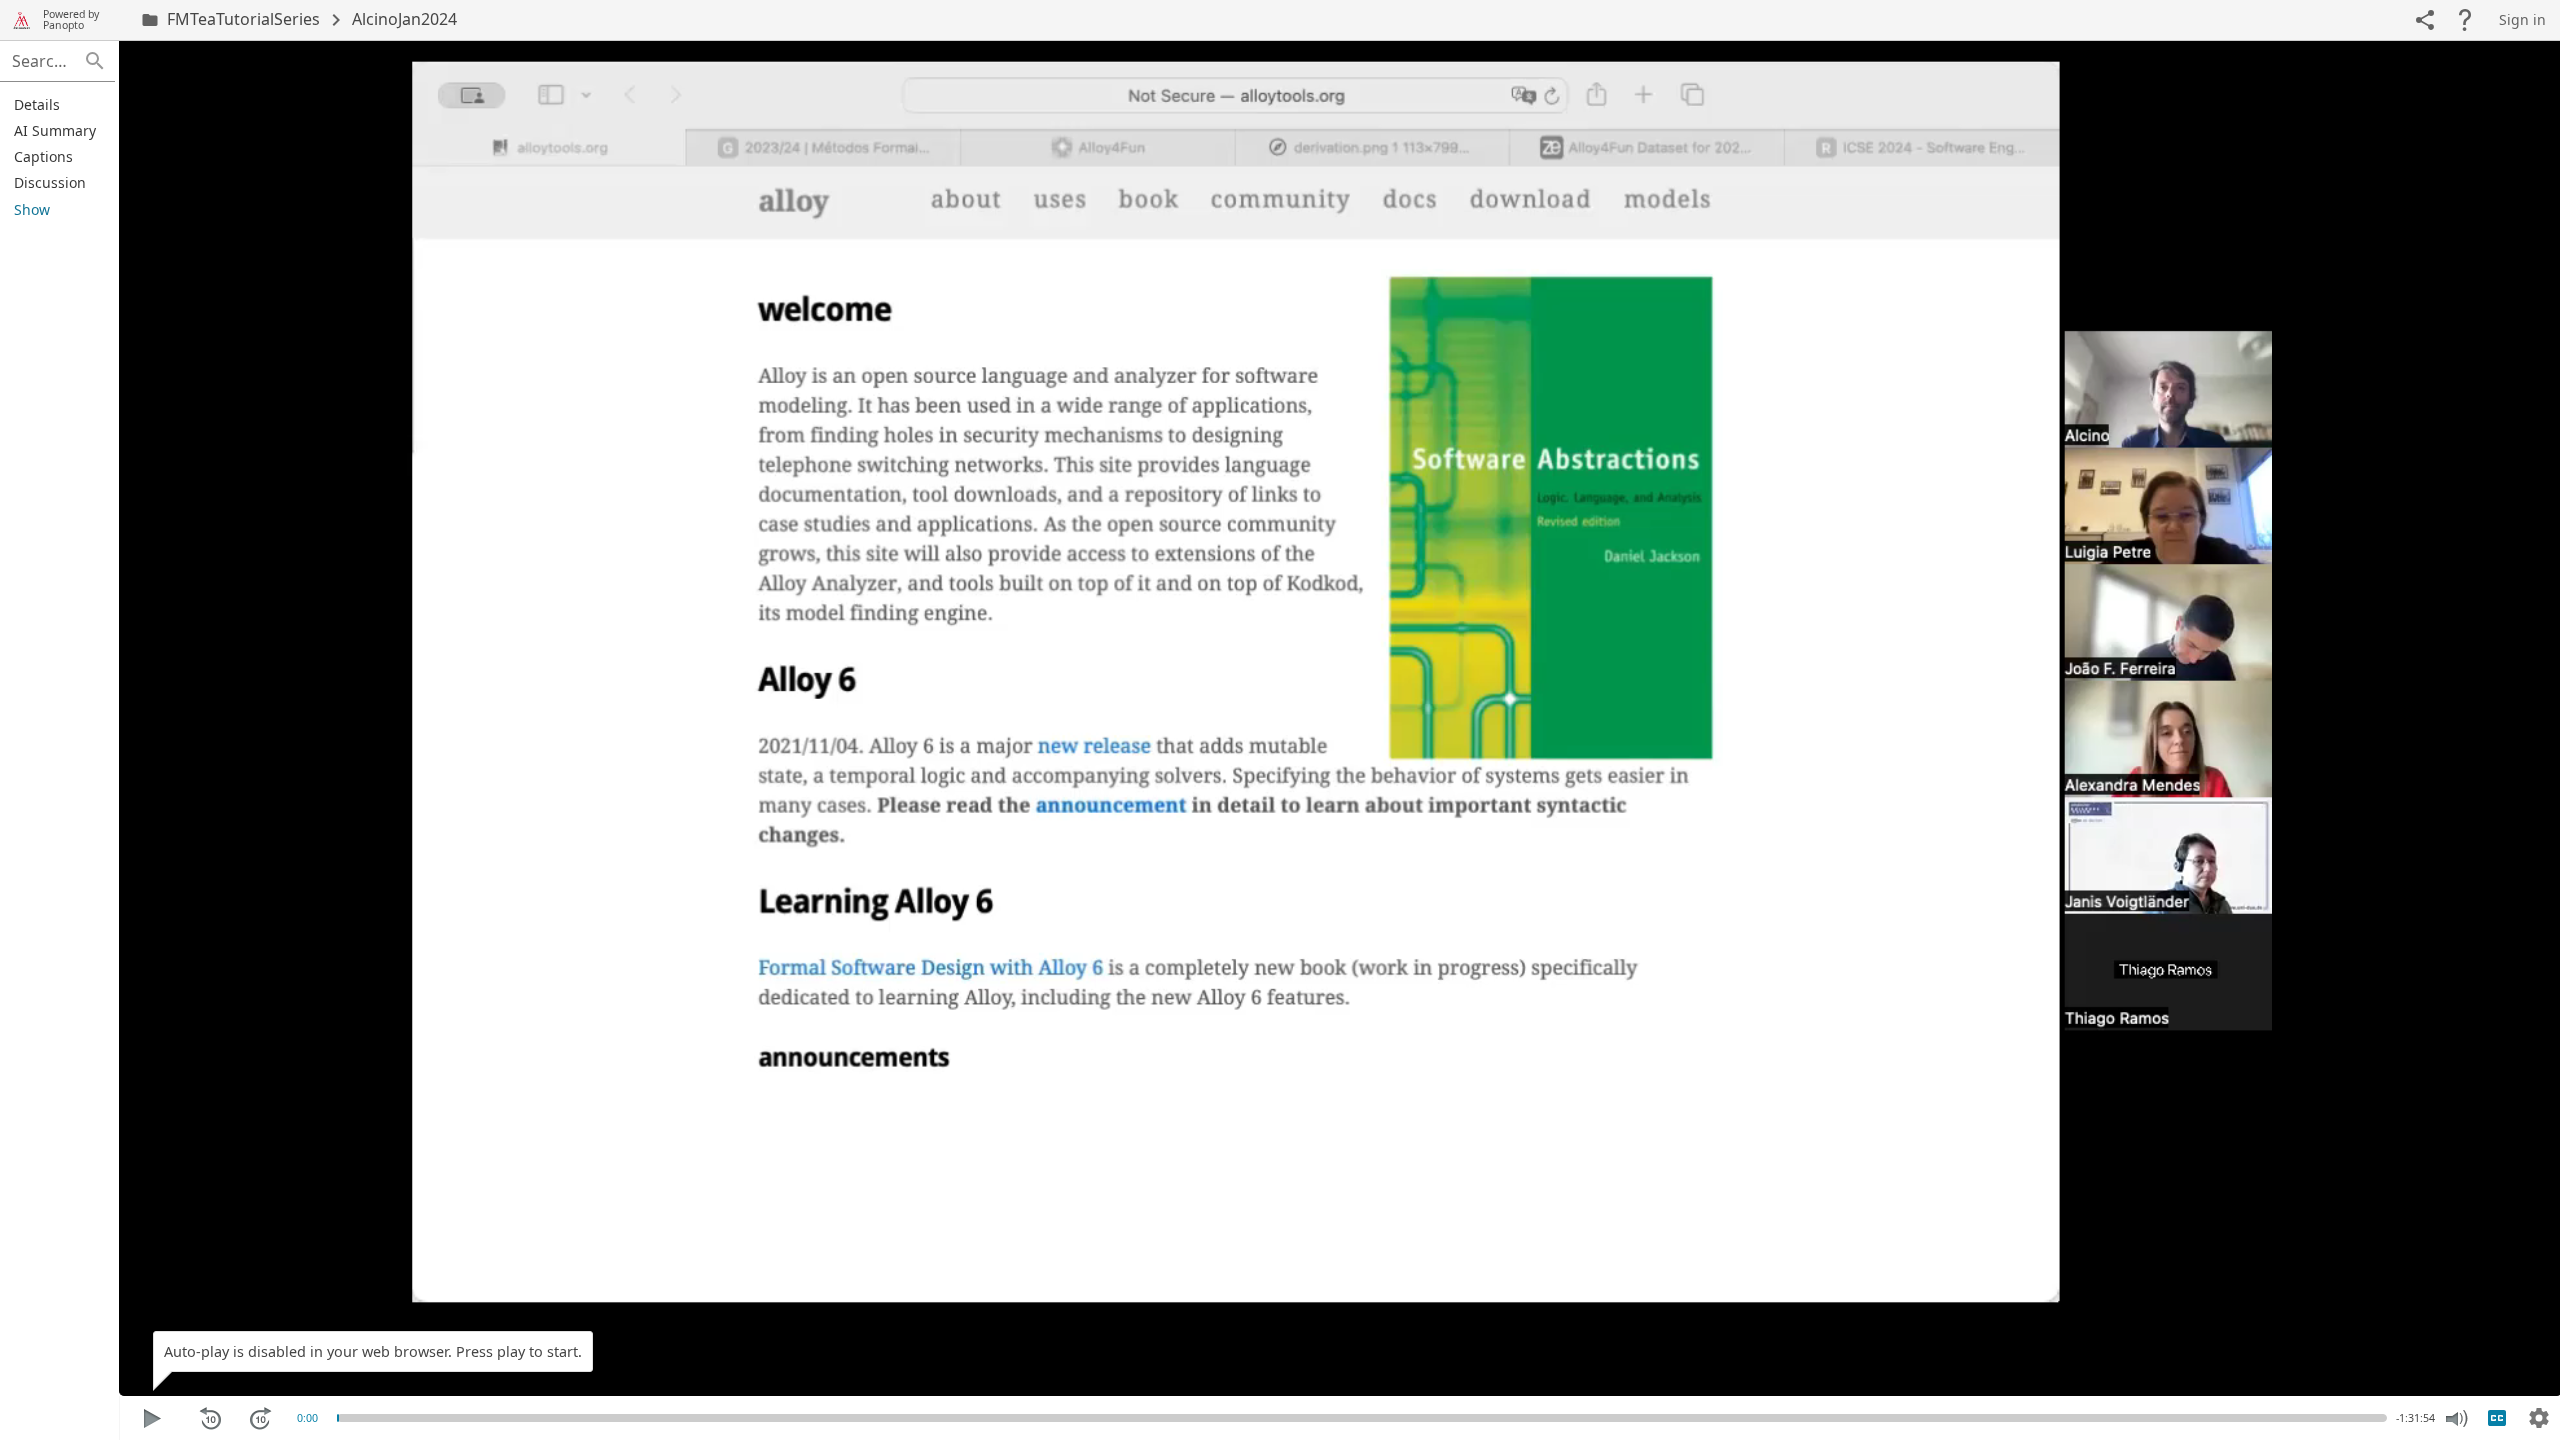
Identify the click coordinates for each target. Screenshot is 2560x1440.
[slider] (338, 1418)
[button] (95, 61)
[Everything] (21, 20)
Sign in (2522, 19)
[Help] (2465, 20)
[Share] (2425, 20)
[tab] (54, 104)
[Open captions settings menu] (2539, 1418)
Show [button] (32, 209)
